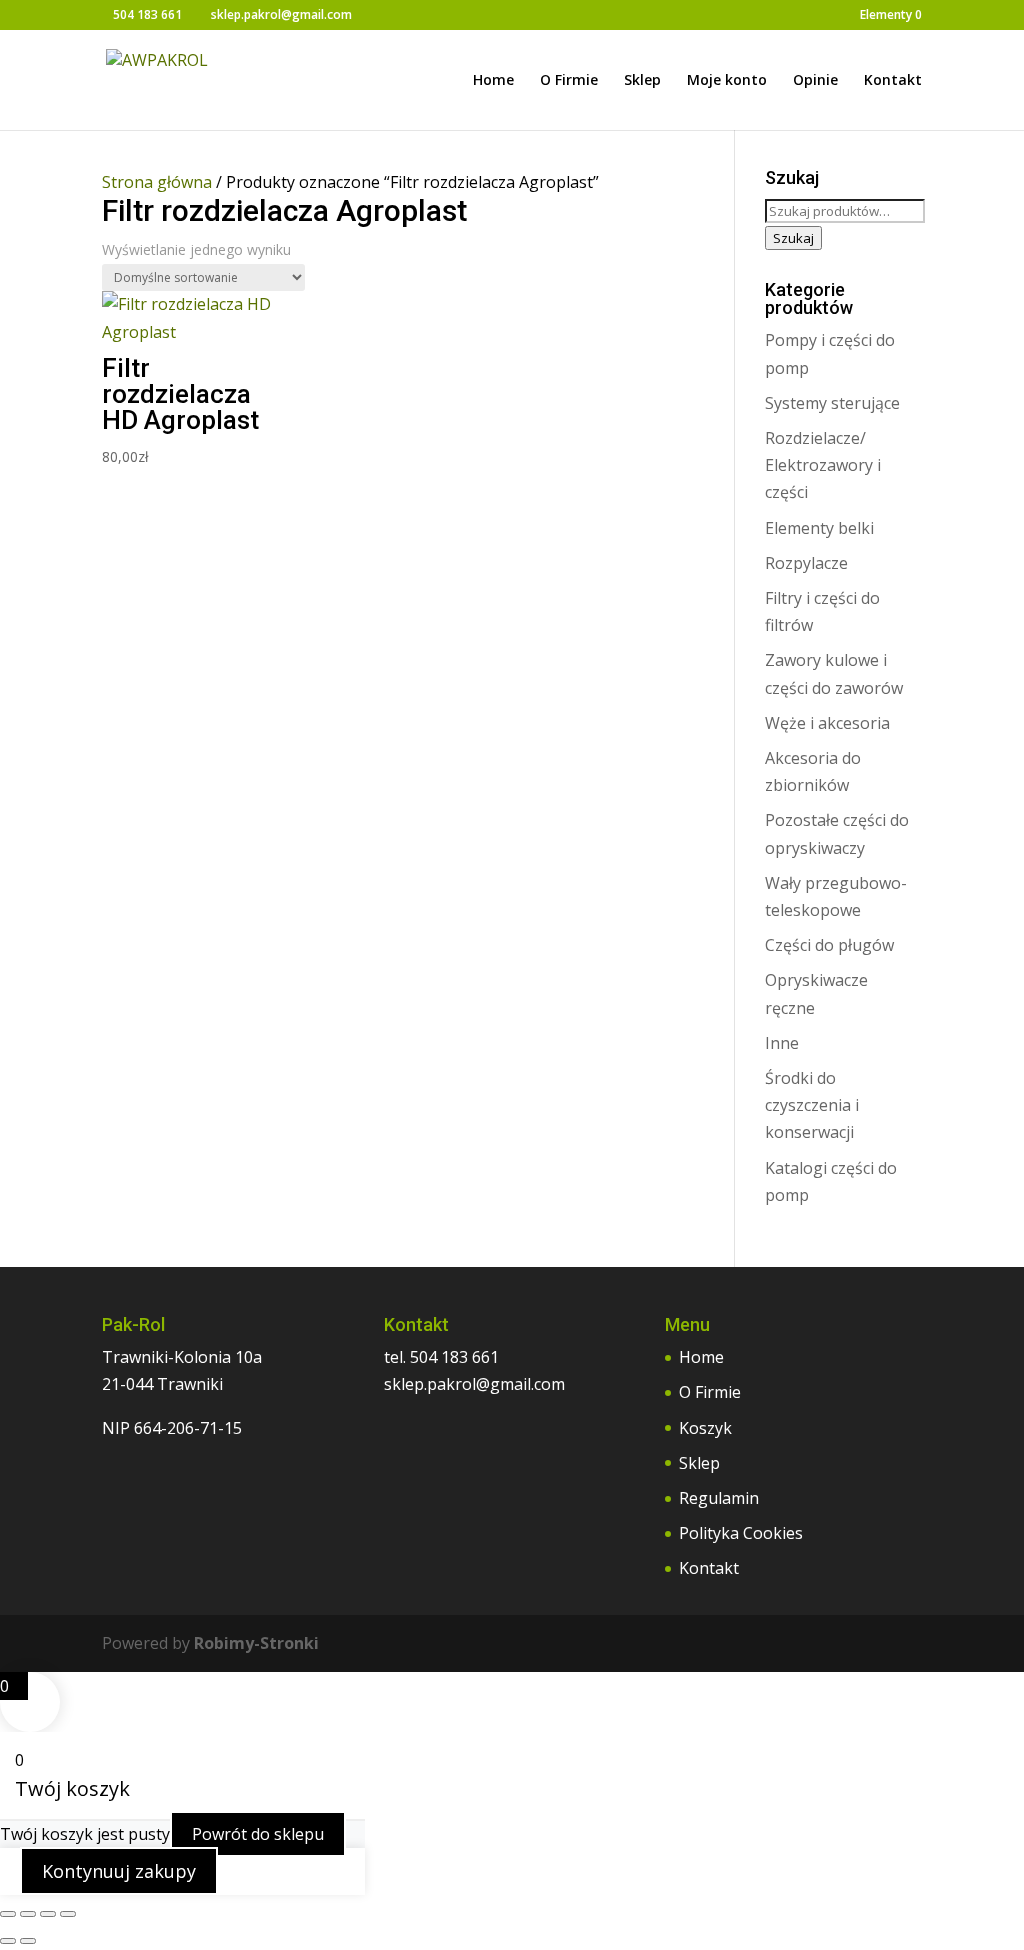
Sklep (642, 81)
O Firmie (569, 81)
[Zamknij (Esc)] (68, 1914)
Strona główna (157, 182)
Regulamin (719, 1498)
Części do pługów (829, 945)
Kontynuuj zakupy (119, 1871)
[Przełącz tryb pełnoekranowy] (28, 1914)
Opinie (815, 81)
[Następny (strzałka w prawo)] (28, 1941)
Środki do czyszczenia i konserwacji (812, 1105)
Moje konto (727, 81)
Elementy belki (819, 528)
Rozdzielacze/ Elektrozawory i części (823, 465)
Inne (782, 1043)
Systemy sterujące (832, 403)
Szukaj (793, 238)
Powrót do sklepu (258, 1834)
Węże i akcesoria (827, 723)
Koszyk (705, 1428)
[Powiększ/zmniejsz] (8, 1914)
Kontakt (893, 81)
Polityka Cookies (741, 1533)
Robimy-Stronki (256, 1643)
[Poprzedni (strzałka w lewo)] (8, 1941)
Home (493, 81)
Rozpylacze (806, 563)
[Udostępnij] (48, 1914)
